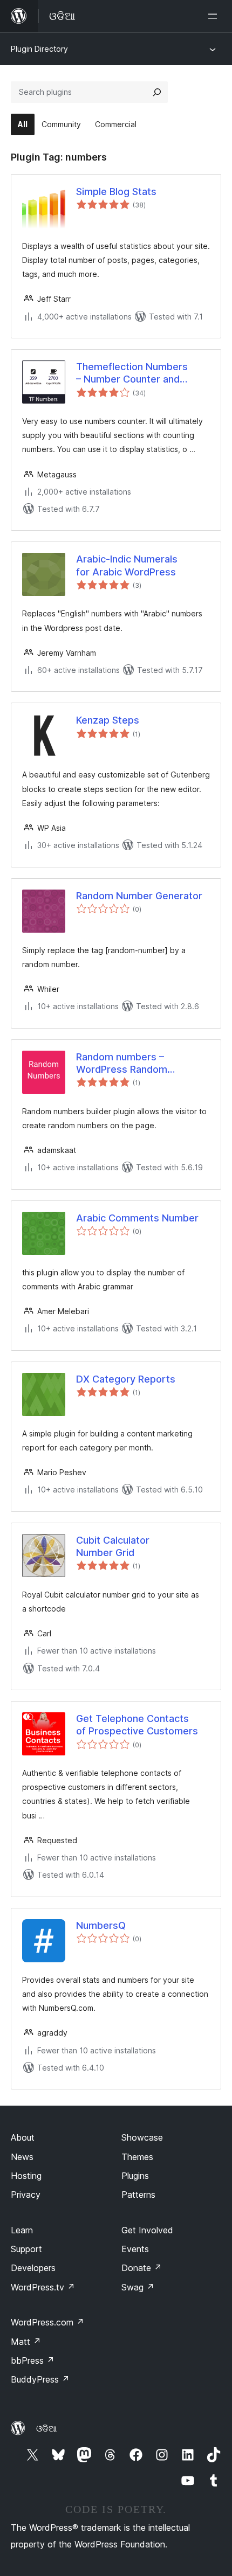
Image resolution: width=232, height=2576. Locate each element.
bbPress (33, 2360)
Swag (138, 2287)
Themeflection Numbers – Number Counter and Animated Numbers (132, 373)
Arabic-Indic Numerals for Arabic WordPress (127, 565)
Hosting (26, 2176)
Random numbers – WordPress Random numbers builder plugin (128, 1064)
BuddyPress (40, 2379)
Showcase (142, 2137)
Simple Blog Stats (116, 192)
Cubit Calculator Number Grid (113, 1546)
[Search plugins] (157, 92)
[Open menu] (215, 16)
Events (135, 2249)
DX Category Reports (126, 1379)
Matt (26, 2342)
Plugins (135, 2176)
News (22, 2157)
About (23, 2137)
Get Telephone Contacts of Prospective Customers (137, 1725)
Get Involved (147, 2230)
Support (26, 2249)
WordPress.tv (43, 2287)
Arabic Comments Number (137, 1218)
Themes (137, 2157)
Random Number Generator (139, 896)
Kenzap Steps (108, 720)
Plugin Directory (39, 49)
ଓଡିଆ (46, 2428)
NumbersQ (101, 1925)
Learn (22, 2230)
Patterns (138, 2195)
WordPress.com (47, 2322)
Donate (142, 2268)
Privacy (26, 2195)
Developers (33, 2268)
